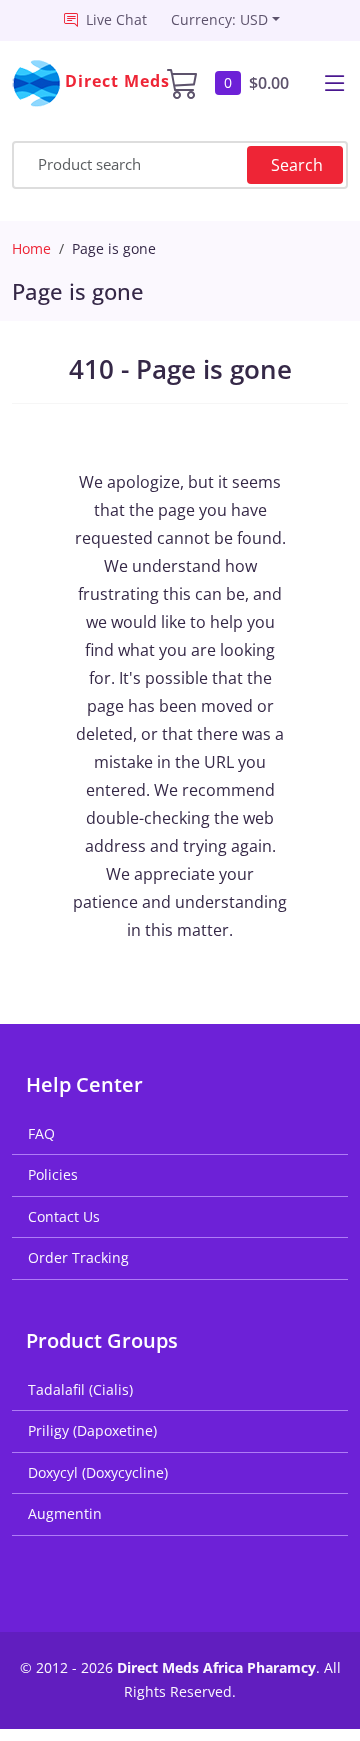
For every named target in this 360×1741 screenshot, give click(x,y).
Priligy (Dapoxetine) (92, 1430)
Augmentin (65, 1513)
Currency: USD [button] (219, 19)
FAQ (41, 1133)
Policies (53, 1174)
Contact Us (64, 1216)
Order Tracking (78, 1257)
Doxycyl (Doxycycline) (98, 1472)
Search (297, 165)
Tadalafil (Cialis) (80, 1389)
